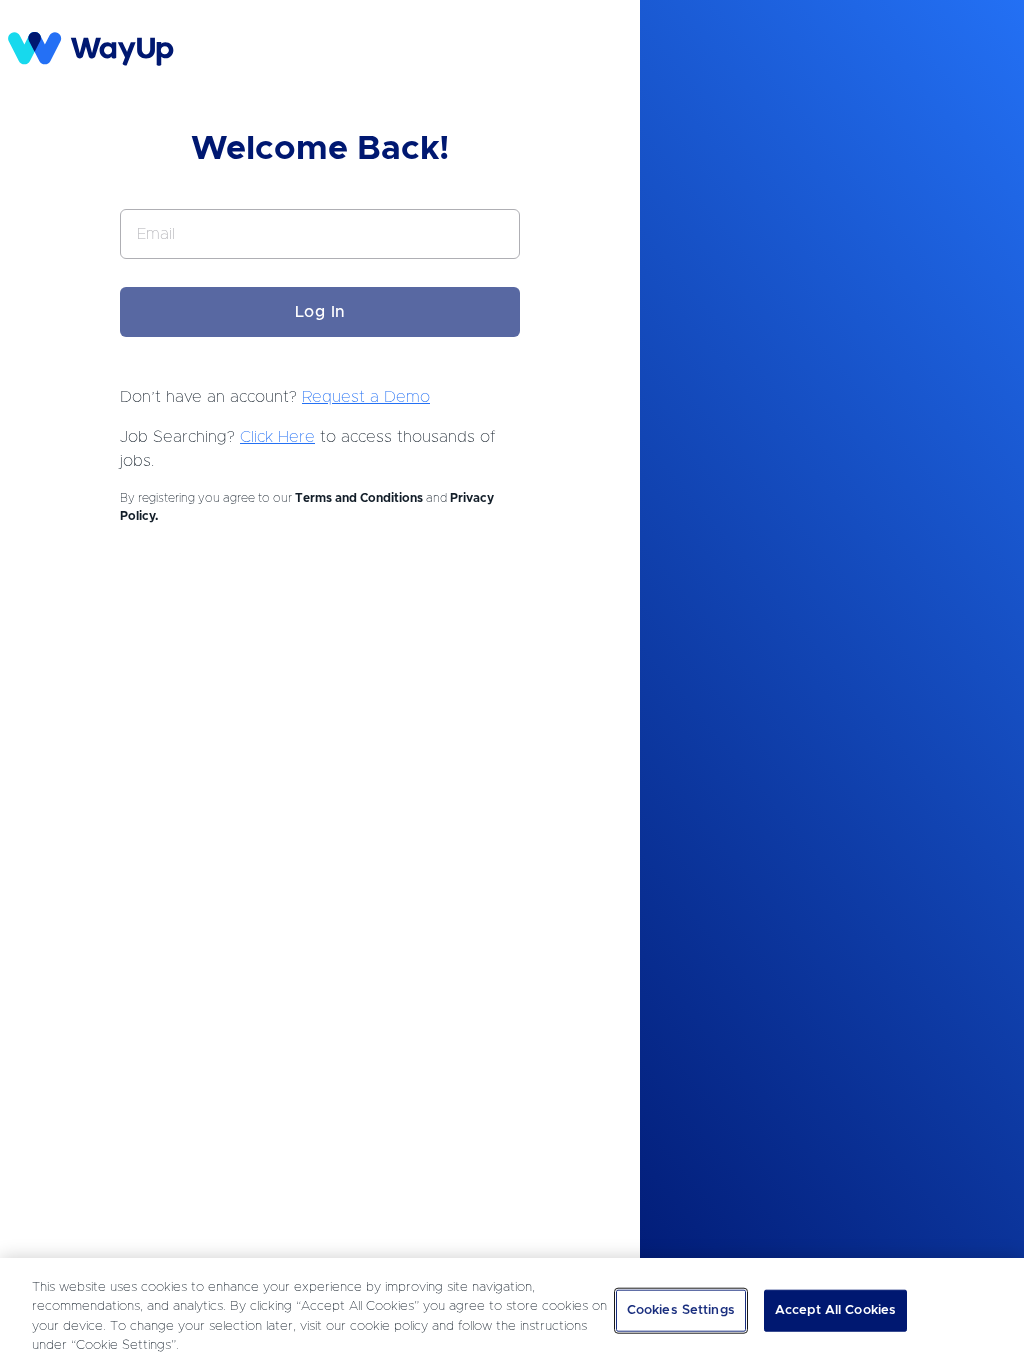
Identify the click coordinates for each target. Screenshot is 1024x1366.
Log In (320, 312)
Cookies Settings (681, 1310)
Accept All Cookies (835, 1310)
